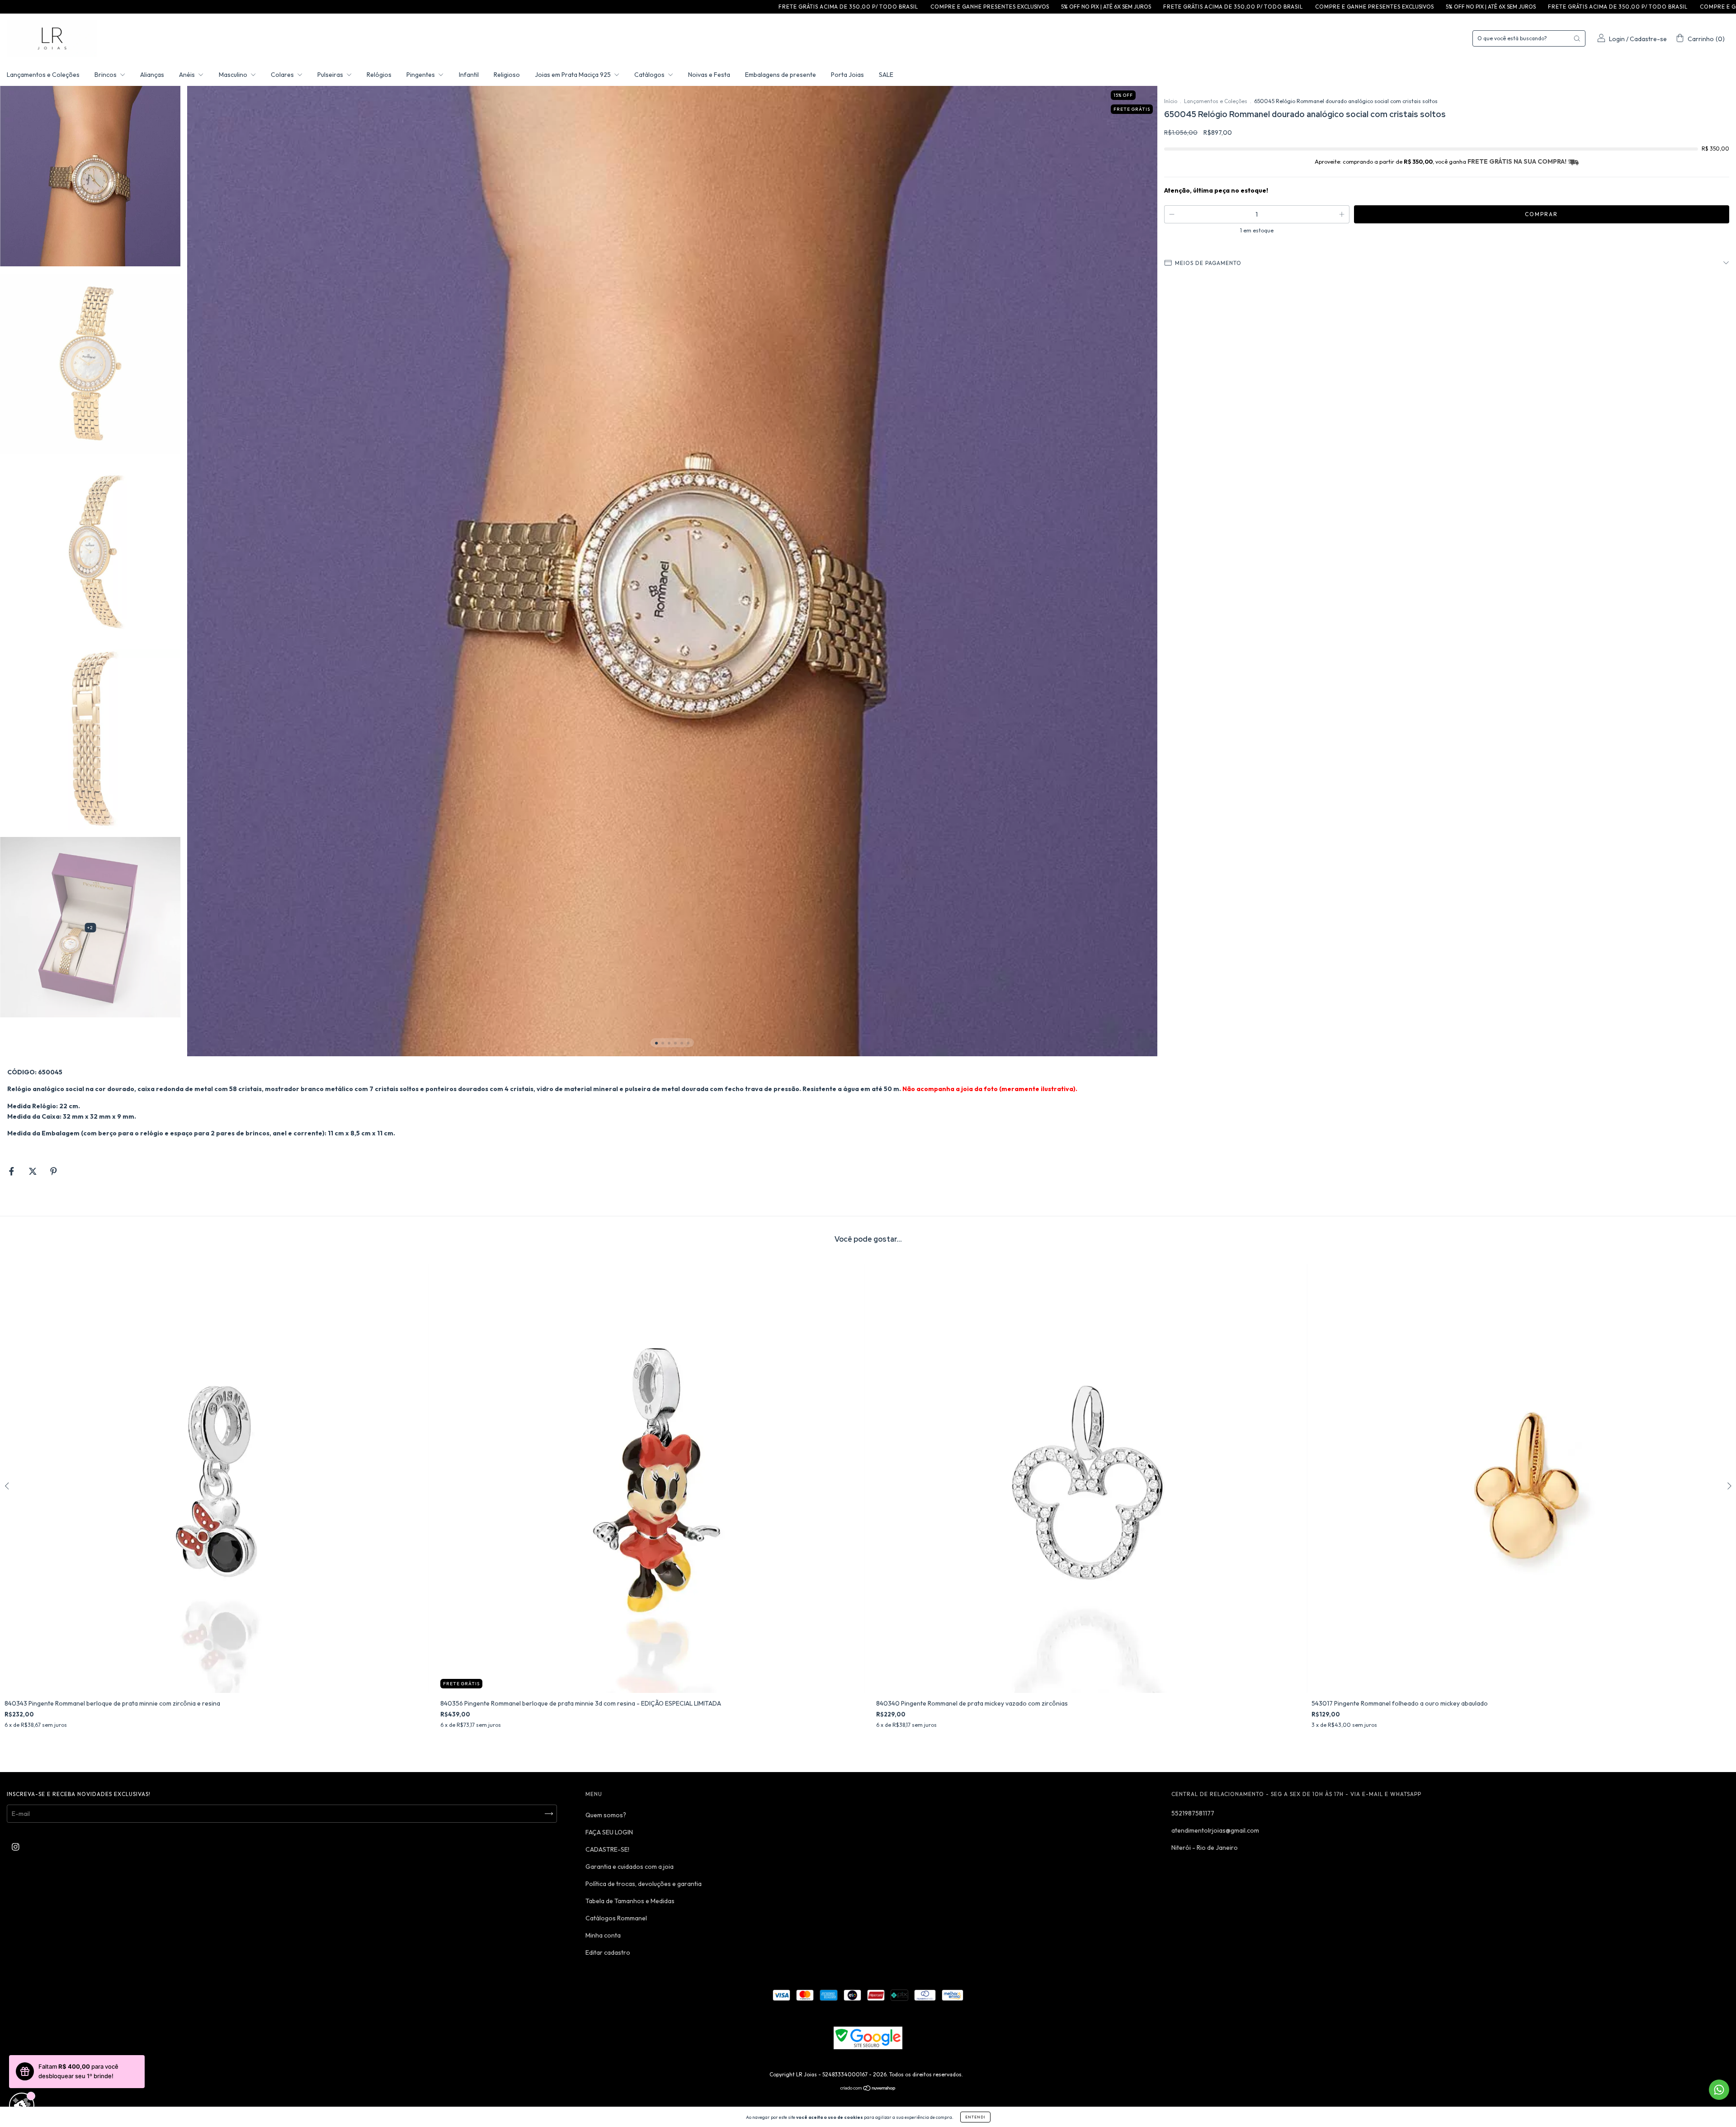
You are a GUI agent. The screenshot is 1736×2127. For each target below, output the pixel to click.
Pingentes (421, 75)
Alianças (152, 75)
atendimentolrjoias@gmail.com (1215, 1830)
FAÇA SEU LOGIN (609, 1832)
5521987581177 (1193, 1813)
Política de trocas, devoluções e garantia (644, 1884)
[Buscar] (1577, 38)
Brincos (106, 75)
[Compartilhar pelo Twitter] (33, 1171)
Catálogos (650, 75)
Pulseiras (331, 75)
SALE (886, 75)
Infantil (469, 75)
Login (1617, 39)
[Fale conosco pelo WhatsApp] (1719, 2090)
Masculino (234, 75)
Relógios (379, 75)
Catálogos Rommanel (616, 1918)
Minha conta (603, 1935)
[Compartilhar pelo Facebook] (12, 1171)
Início (1171, 101)
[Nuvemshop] (868, 2089)
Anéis (188, 75)
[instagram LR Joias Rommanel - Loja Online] (16, 1847)
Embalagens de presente (781, 75)
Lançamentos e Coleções (43, 75)
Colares (283, 75)
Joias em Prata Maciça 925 (573, 75)
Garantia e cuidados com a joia (630, 1867)
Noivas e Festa (709, 75)
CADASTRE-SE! (607, 1849)
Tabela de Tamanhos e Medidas (630, 1901)
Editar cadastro (608, 1952)
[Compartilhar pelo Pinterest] (54, 1171)
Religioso (507, 75)
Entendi (975, 2117)
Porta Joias (847, 75)
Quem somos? (606, 1815)
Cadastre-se (1648, 39)
